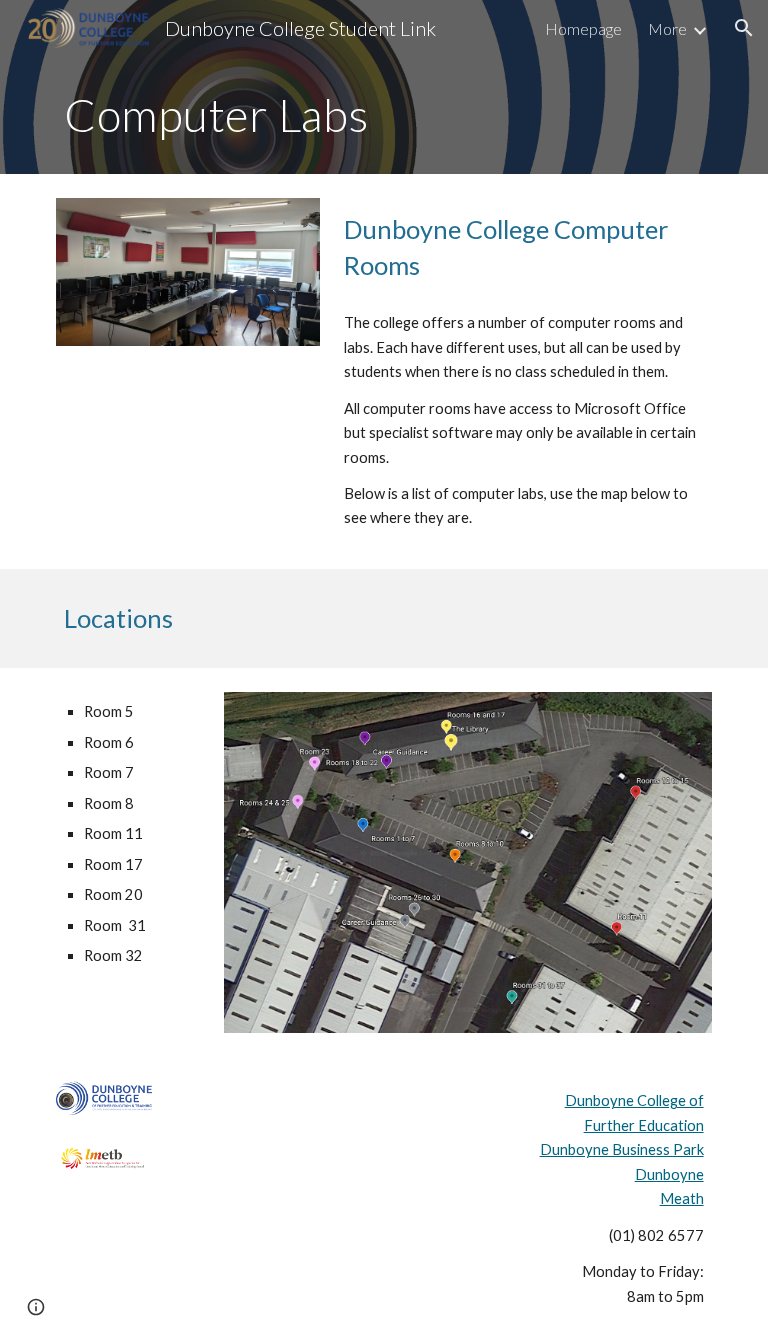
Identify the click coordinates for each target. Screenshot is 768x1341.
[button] (744, 28)
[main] (383, 115)
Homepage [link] (583, 28)
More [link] (667, 28)
